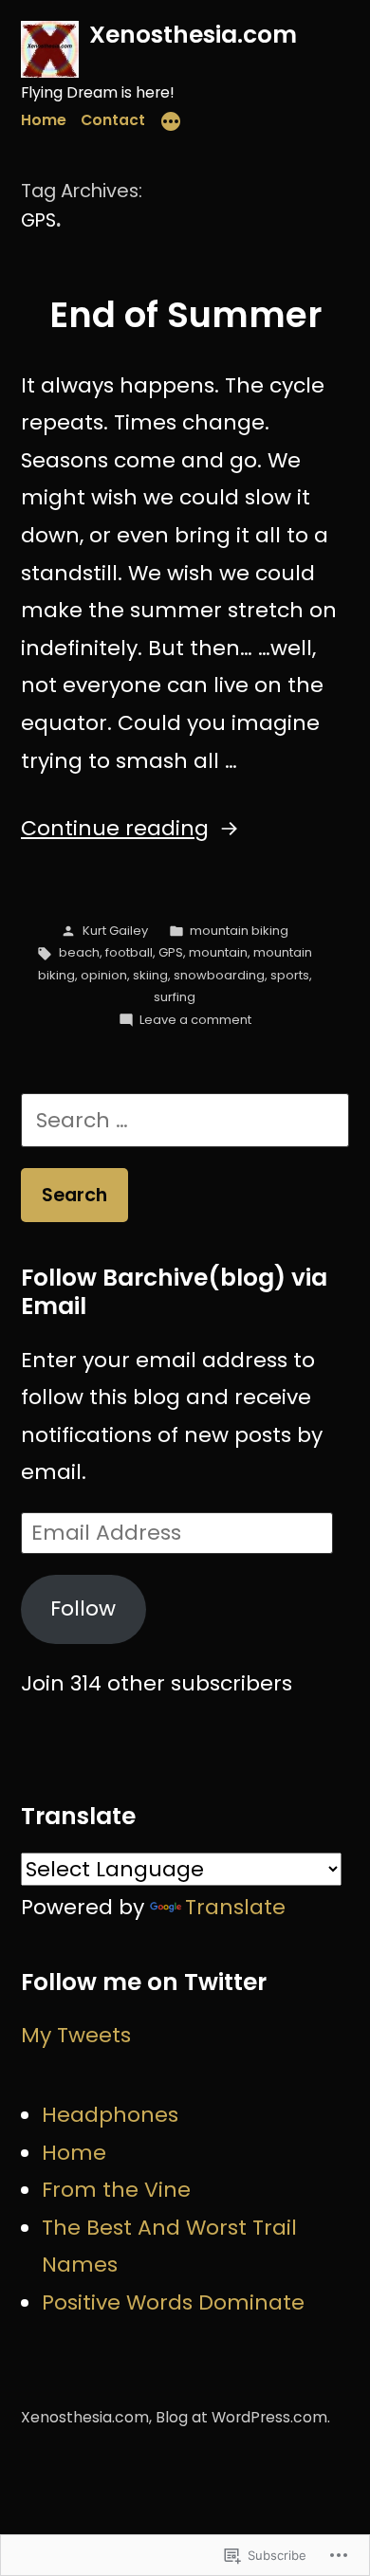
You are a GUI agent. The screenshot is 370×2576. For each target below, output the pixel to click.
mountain (218, 952)
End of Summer (185, 315)
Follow (83, 1608)
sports (290, 975)
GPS (171, 952)
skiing (150, 975)
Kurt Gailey (115, 931)
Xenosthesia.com (193, 35)
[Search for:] (185, 1120)
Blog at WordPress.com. (243, 2417)
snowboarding (219, 975)
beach (79, 952)
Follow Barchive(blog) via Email (174, 1292)
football (129, 952)
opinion (104, 975)
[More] (171, 124)
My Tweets (76, 2035)
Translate (235, 1907)
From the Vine (116, 2190)
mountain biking (239, 931)
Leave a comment (195, 1020)
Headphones (110, 2115)
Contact (113, 120)
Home (44, 120)
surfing (175, 997)
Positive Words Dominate (173, 2302)
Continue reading (115, 828)
